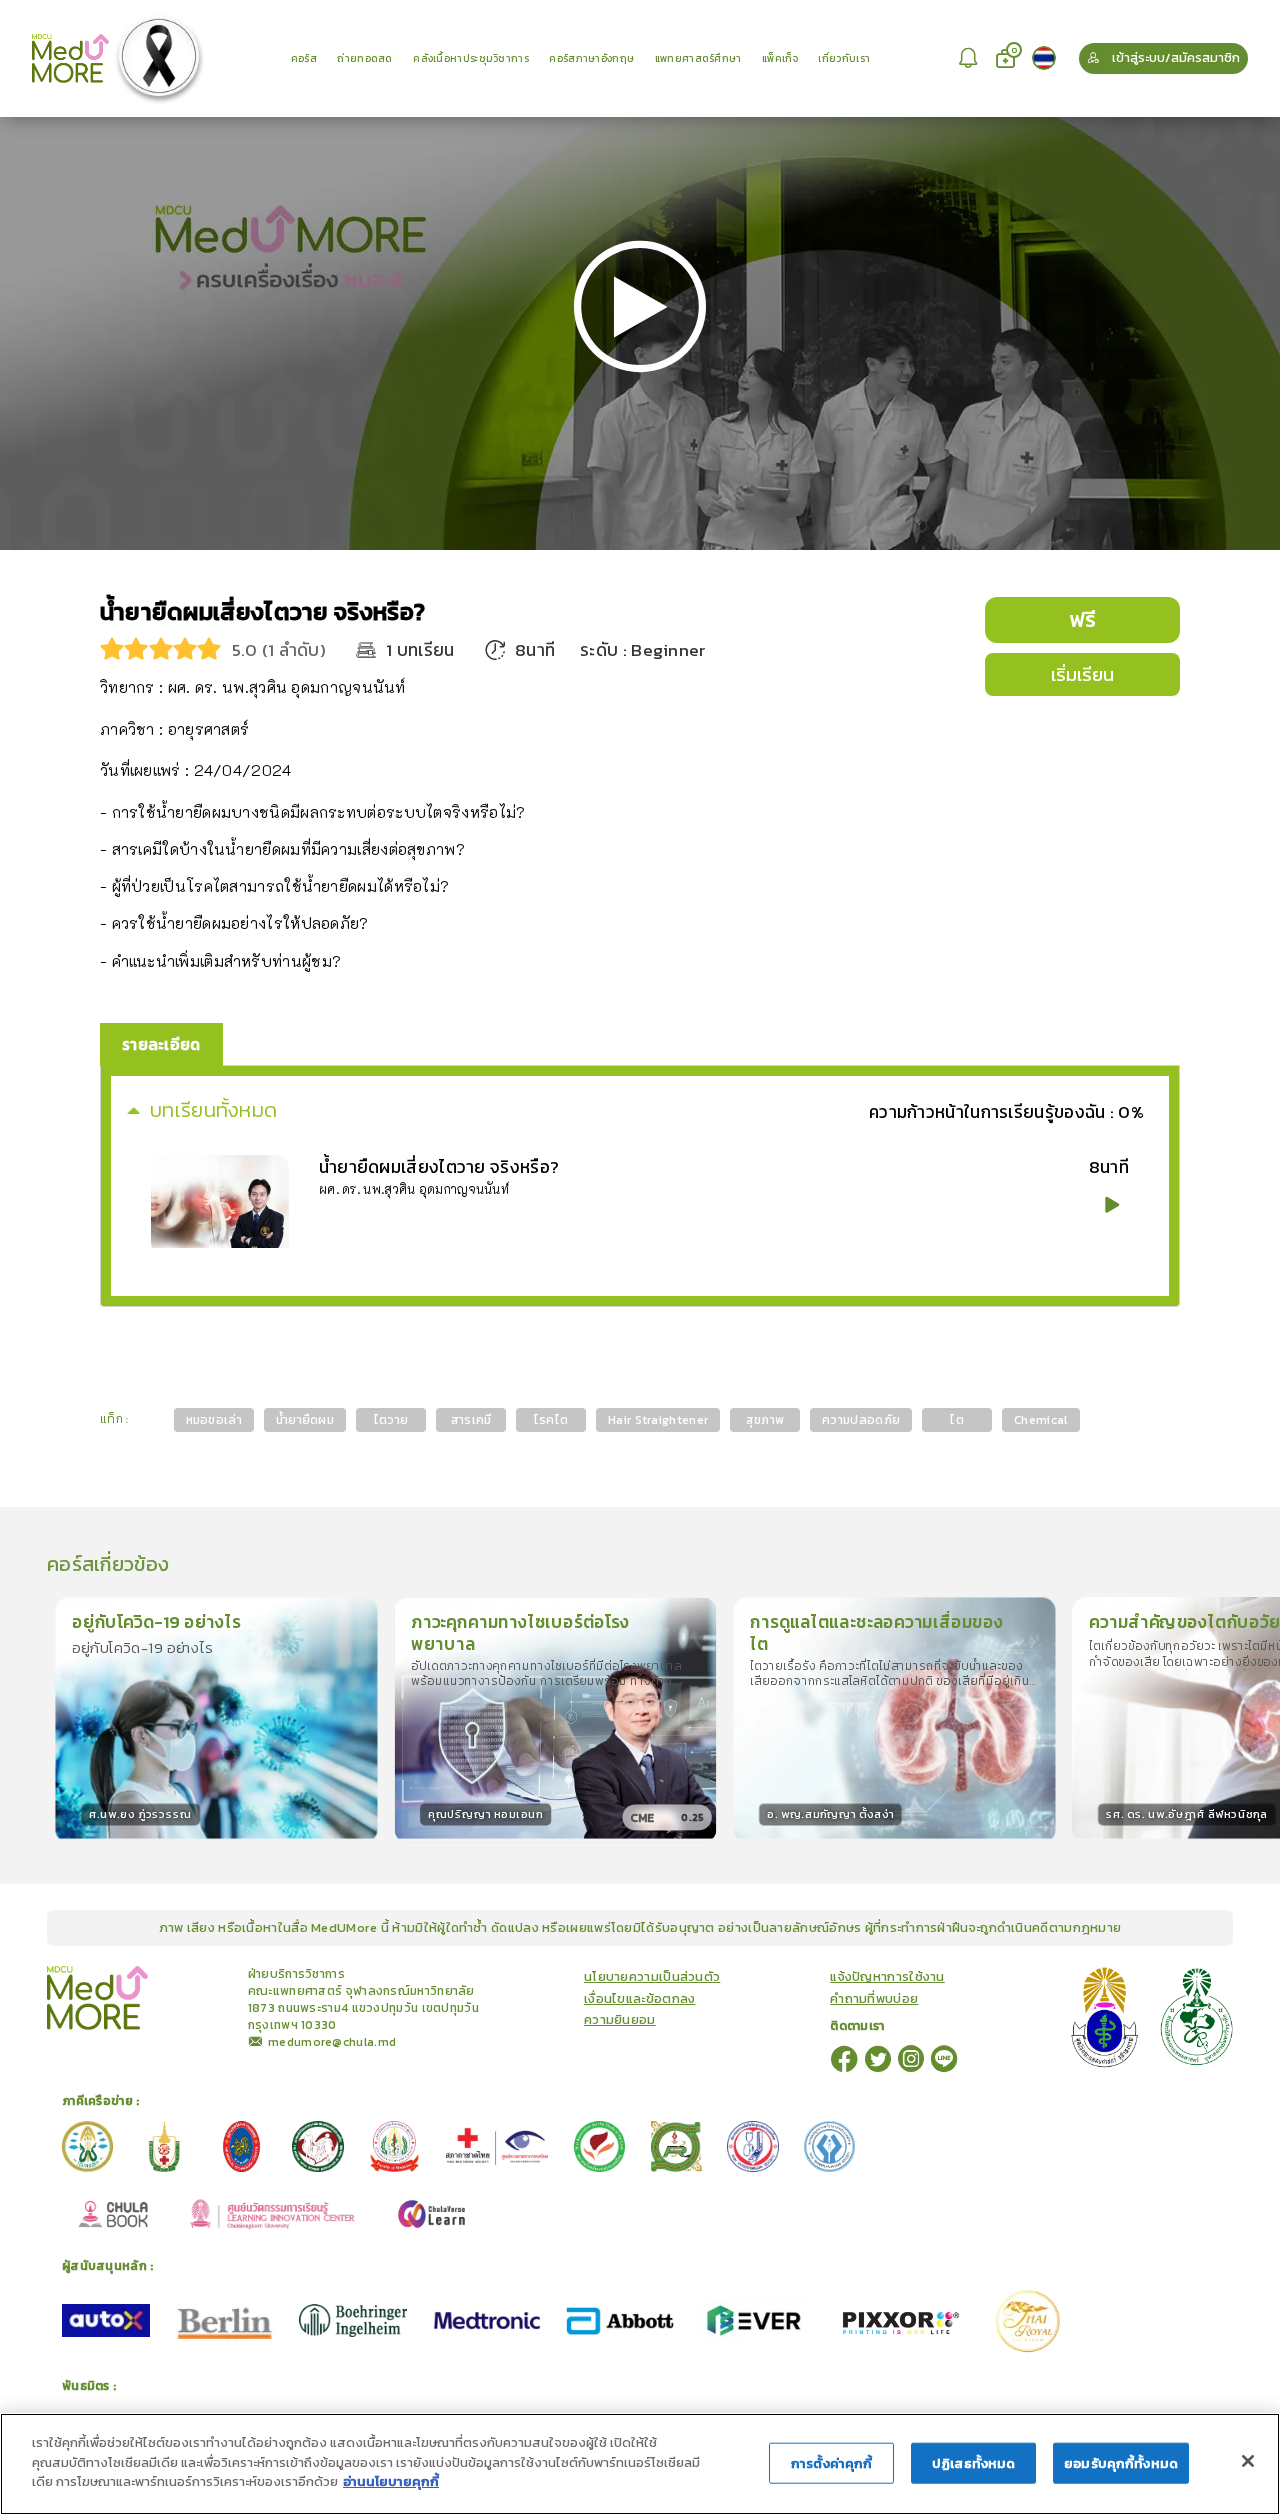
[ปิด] (1248, 2461)
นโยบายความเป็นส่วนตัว (652, 1977)
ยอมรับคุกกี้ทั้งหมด (1121, 2463)
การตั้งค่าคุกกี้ (831, 2463)
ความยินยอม (620, 2020)
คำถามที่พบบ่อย (874, 1999)
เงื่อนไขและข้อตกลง (640, 1999)
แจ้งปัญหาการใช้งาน (887, 1977)
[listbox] (970, 58)
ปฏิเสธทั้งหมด (973, 2463)
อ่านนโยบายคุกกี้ (391, 2481)
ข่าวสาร (193, 1973)
